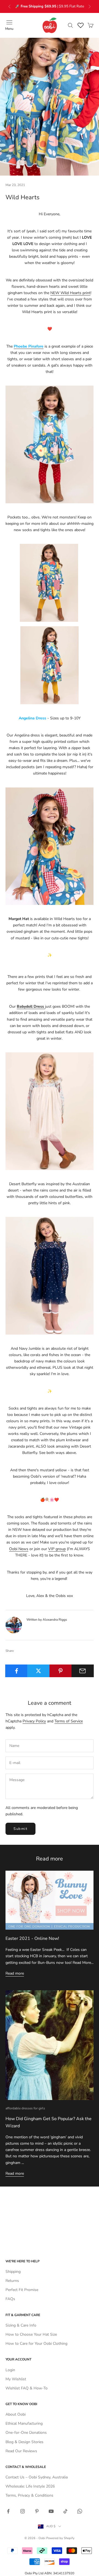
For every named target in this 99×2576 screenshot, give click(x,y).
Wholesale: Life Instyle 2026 (30, 2486)
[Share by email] (83, 1671)
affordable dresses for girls (25, 2108)
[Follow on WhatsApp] (80, 2511)
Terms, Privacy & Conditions (29, 2495)
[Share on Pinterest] (61, 1671)
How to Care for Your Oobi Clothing (36, 2344)
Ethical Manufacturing (24, 2423)
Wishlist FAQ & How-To (27, 2388)
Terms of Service (69, 1721)
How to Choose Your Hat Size (31, 2334)
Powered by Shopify (60, 2538)
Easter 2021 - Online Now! (32, 1938)
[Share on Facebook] (16, 1671)
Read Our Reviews (21, 2451)
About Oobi (16, 2414)
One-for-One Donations (26, 2433)
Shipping (13, 2272)
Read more (15, 1973)
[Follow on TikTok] (65, 2511)
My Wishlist (16, 2379)
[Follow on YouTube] (51, 2511)
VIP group (57, 1549)
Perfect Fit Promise (22, 2290)
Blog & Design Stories (24, 2442)
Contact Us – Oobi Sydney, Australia (37, 2477)
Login (10, 2370)
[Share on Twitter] (38, 1671)
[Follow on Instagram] (23, 2511)
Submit (20, 1829)
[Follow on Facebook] (8, 2511)
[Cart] (90, 25)
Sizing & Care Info (21, 2325)
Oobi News (19, 1549)
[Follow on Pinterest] (37, 2511)
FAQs (10, 2299)
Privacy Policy (34, 1721)
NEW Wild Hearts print (70, 293)
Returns (12, 2281)
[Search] (70, 25)
